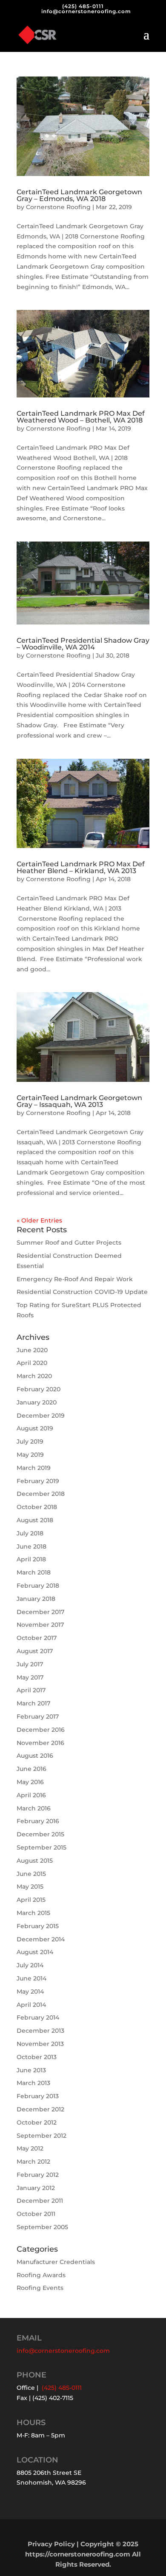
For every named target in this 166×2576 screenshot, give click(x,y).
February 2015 (38, 1926)
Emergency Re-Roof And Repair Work (75, 1279)
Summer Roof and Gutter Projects (69, 1243)
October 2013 (37, 2057)
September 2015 (41, 1847)
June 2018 (31, 1546)
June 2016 (31, 1769)
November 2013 (40, 2044)
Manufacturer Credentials (56, 2262)
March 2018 (34, 1572)
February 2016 (38, 1821)
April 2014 (31, 2005)
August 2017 (35, 1651)
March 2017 (33, 1703)
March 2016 (34, 1808)
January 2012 (36, 2188)
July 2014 (30, 1965)
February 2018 (38, 1586)
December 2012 (40, 2109)
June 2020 (32, 1350)
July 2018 (30, 1533)
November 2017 (40, 1625)
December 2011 (40, 2201)
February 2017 (38, 1716)
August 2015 (35, 1861)
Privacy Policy (51, 2544)
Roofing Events (40, 2288)
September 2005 (42, 2227)
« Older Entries (39, 1220)
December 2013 (40, 2031)
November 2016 (40, 1743)
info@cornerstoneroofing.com (63, 2351)
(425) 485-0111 (83, 6)
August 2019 (35, 1428)
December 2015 (40, 1834)
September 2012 (41, 2136)
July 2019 (30, 1441)
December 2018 (41, 1494)
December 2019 (41, 1416)
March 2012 (33, 2162)
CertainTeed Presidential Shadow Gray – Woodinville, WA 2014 (83, 644)
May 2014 (30, 1992)
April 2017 (31, 1690)
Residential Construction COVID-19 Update (82, 1292)
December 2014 (41, 1939)
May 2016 (30, 1782)
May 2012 (30, 2148)
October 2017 (37, 1638)
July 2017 (30, 1664)
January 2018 (36, 1599)
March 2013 (33, 2083)
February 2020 (39, 1389)
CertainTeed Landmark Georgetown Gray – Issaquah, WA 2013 (79, 1101)
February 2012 (38, 2175)
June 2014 (31, 1978)
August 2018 (35, 1520)
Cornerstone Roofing (58, 207)
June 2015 (31, 1874)
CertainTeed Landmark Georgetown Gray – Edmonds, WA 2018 (79, 195)
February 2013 (38, 2096)
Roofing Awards (41, 2275)
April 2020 (32, 1363)
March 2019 (34, 1468)
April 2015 (31, 1900)
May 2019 (30, 1455)
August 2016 (35, 1756)
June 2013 (31, 2070)
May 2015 (30, 1887)
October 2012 (37, 2122)
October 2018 (37, 1507)
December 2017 (40, 1612)
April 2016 (31, 1795)
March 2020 (34, 1376)
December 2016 (41, 1730)
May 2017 (30, 1677)
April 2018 (31, 1559)
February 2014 (38, 2017)
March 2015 (33, 1913)
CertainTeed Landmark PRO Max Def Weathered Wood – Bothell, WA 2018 (81, 417)
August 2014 (35, 1952)
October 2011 (36, 2214)
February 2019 (38, 1481)
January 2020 (37, 1402)
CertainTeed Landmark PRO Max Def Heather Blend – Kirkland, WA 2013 (81, 867)
